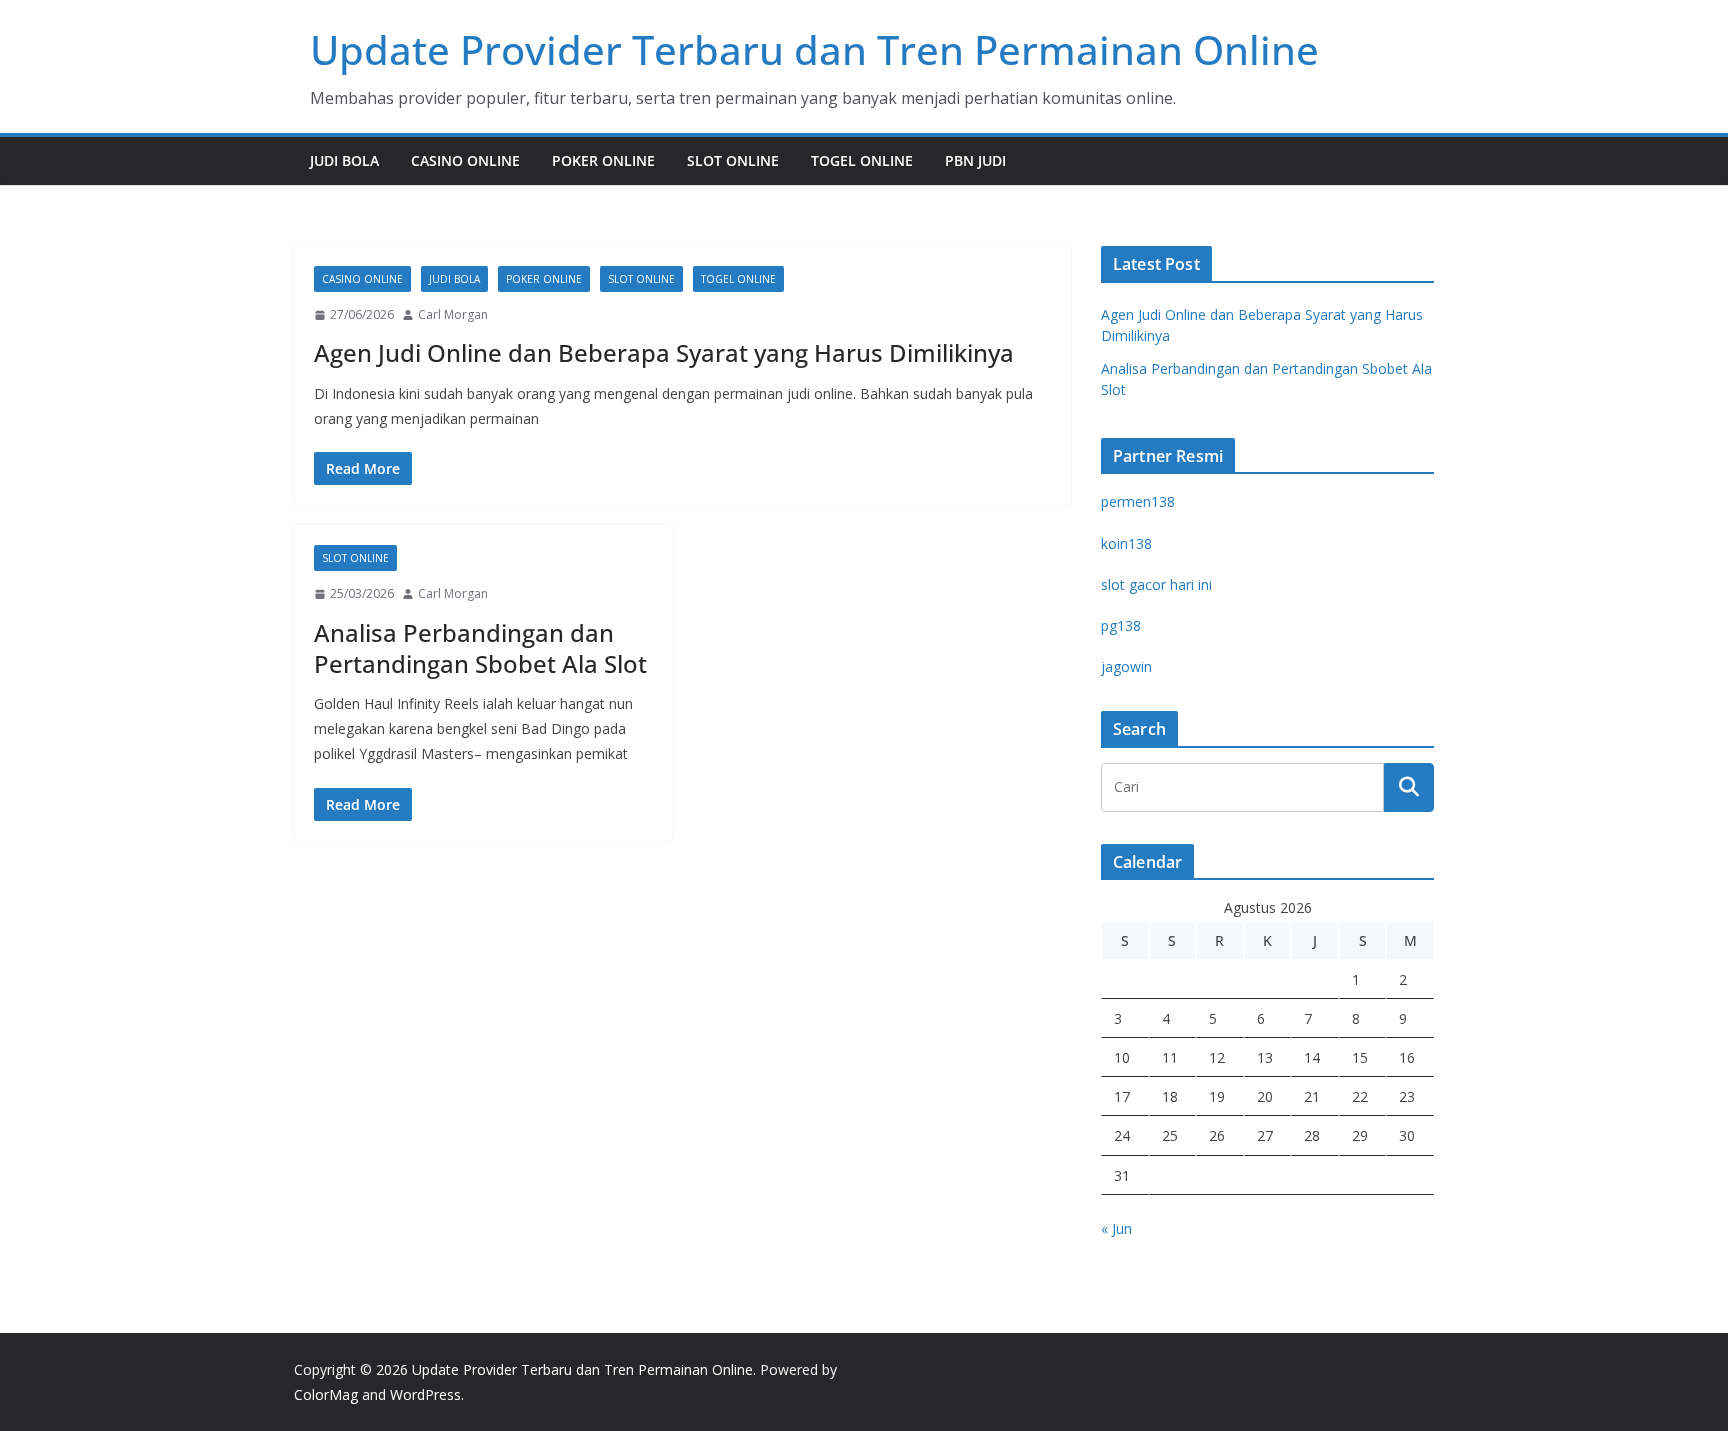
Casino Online (465, 160)
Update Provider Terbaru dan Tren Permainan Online (814, 49)
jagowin (1126, 666)
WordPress (425, 1394)
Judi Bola (344, 160)
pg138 (1121, 625)
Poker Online (603, 160)
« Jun (1116, 1228)
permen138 (1138, 501)
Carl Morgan (453, 314)
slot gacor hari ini (1156, 584)
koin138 (1126, 543)
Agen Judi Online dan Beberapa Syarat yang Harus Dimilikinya (664, 352)
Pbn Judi (975, 160)
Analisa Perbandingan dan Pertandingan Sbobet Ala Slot (480, 648)
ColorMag (326, 1394)
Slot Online (733, 160)
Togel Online (862, 160)
